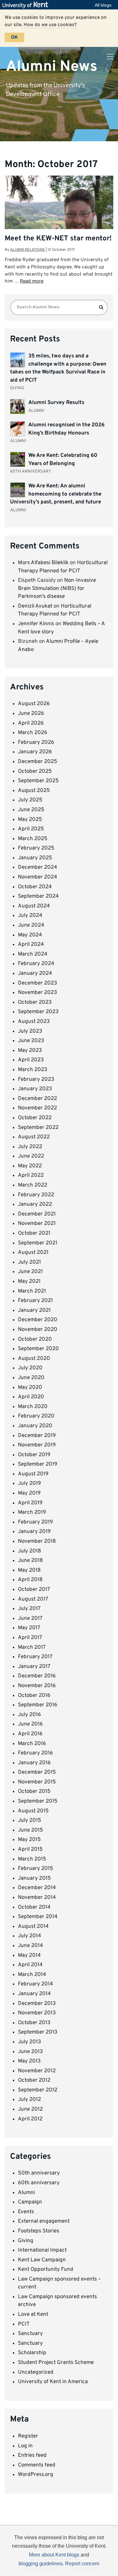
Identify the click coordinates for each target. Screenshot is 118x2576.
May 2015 (29, 1840)
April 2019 (30, 1503)
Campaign (30, 2202)
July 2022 (30, 1147)
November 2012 (37, 2071)
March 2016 (32, 1744)
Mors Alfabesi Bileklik (43, 563)
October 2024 (35, 887)
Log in (25, 2446)
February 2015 (36, 1869)
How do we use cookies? (50, 25)
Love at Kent (33, 2315)
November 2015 (37, 1782)
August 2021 (33, 1253)
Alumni (26, 2193)
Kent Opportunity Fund (46, 2270)
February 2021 (35, 1301)
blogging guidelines (41, 2564)
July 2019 (29, 1484)
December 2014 (37, 1888)
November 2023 (37, 993)
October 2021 (34, 1233)
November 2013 (37, 2013)
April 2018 (30, 1580)
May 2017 (29, 1628)
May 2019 (29, 1493)
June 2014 (31, 1946)
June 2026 (31, 714)
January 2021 (34, 1310)
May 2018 (29, 1570)
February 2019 (35, 1522)
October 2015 (34, 1792)
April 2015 (30, 1849)
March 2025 (33, 839)
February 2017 (35, 1657)
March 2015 (32, 1859)
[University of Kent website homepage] (27, 5)
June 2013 (30, 2052)
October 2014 (34, 1907)
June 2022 (31, 1156)
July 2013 (29, 2042)
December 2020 (38, 1320)
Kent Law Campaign (42, 2260)
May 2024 (30, 935)
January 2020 (35, 1426)
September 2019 (38, 1464)
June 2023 (31, 1041)
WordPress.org (36, 2475)
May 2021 (29, 1282)
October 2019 (34, 1455)
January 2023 (35, 1089)
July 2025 (30, 800)
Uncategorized (36, 2372)
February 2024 (36, 964)
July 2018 (29, 1551)
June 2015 (31, 1830)
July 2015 (30, 1821)
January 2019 (34, 1532)
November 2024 (38, 877)
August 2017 (33, 1599)
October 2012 (34, 2080)
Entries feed (32, 2455)
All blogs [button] (103, 5)
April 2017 (30, 1638)
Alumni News (52, 66)
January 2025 (35, 858)
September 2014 (38, 1917)
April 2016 (30, 1734)
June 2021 (30, 1272)
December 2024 (38, 867)
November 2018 (37, 1541)
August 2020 (34, 1359)
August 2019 (33, 1474)
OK (14, 37)
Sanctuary (30, 2334)
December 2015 (37, 1772)
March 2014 (32, 1975)
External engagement (44, 2221)
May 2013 (29, 2061)
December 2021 (37, 1214)
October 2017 (34, 1590)
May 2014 (29, 1956)
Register (28, 2436)
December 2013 (37, 2004)
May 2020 (30, 1388)
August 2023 (34, 1022)
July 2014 (30, 1936)
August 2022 (34, 1137)
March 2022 (33, 1185)
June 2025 (31, 810)
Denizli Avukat (35, 606)
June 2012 (30, 2109)
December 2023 (37, 983)
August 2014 (33, 1927)
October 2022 (35, 1118)
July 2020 (30, 1368)
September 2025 (38, 781)
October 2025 (35, 772)
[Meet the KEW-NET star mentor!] (59, 216)
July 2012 (29, 2100)
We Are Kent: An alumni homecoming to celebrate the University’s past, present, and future (56, 494)
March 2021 (32, 1291)
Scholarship (32, 2353)
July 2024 (30, 916)
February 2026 (36, 743)
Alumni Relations (27, 250)
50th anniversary (39, 2173)
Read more (32, 281)
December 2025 (38, 762)
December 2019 (37, 1436)
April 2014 (30, 1965)
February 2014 (36, 1984)
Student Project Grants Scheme (56, 2363)
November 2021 (37, 1224)
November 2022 (37, 1108)
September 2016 (38, 1705)
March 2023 (33, 1070)
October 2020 (35, 1339)
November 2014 (37, 1898)
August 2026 (34, 704)
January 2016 (34, 1763)
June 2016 (30, 1724)
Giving (26, 2241)
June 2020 (31, 1378)
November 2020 (38, 1330)
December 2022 (37, 1099)
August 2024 (34, 906)
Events (26, 2212)
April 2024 (31, 945)
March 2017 (32, 1647)
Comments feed (37, 2465)
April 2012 (30, 2119)
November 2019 (37, 1445)
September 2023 (38, 1012)
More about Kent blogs (54, 2555)
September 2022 (38, 1128)
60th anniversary (39, 2183)
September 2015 (38, 1801)
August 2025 (34, 791)
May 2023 (30, 1051)
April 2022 (31, 1176)
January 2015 (34, 1878)
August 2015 (33, 1811)
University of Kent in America (53, 2382)
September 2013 (38, 2032)
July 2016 (29, 1715)
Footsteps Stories (39, 2231)
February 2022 (36, 1195)
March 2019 (32, 1512)
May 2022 (30, 1166)
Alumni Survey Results (56, 403)
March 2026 (33, 733)
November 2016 (37, 1686)
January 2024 (35, 974)
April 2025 (31, 829)
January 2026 (35, 752)
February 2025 (36, 848)
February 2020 (36, 1416)
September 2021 (38, 1243)
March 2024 (33, 954)
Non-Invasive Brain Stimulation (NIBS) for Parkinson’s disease (57, 589)
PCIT (24, 2324)
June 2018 (30, 1561)
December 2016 (37, 1676)
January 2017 (34, 1667)
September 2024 (38, 896)
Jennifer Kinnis (36, 624)
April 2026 (31, 723)
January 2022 (35, 1204)
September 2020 (38, 1349)
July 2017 (29, 1609)
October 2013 (34, 2023)
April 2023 (31, 1060)
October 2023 (35, 1002)
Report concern (82, 2564)
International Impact (42, 2250)
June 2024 (31, 925)
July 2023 (30, 1031)
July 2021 (29, 1262)
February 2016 (35, 1753)
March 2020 (33, 1407)
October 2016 (34, 1696)
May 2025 (30, 820)
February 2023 (36, 1080)
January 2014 (34, 1994)
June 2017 (30, 1619)
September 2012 (38, 2090)
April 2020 (31, 1397)
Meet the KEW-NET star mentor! (58, 239)
